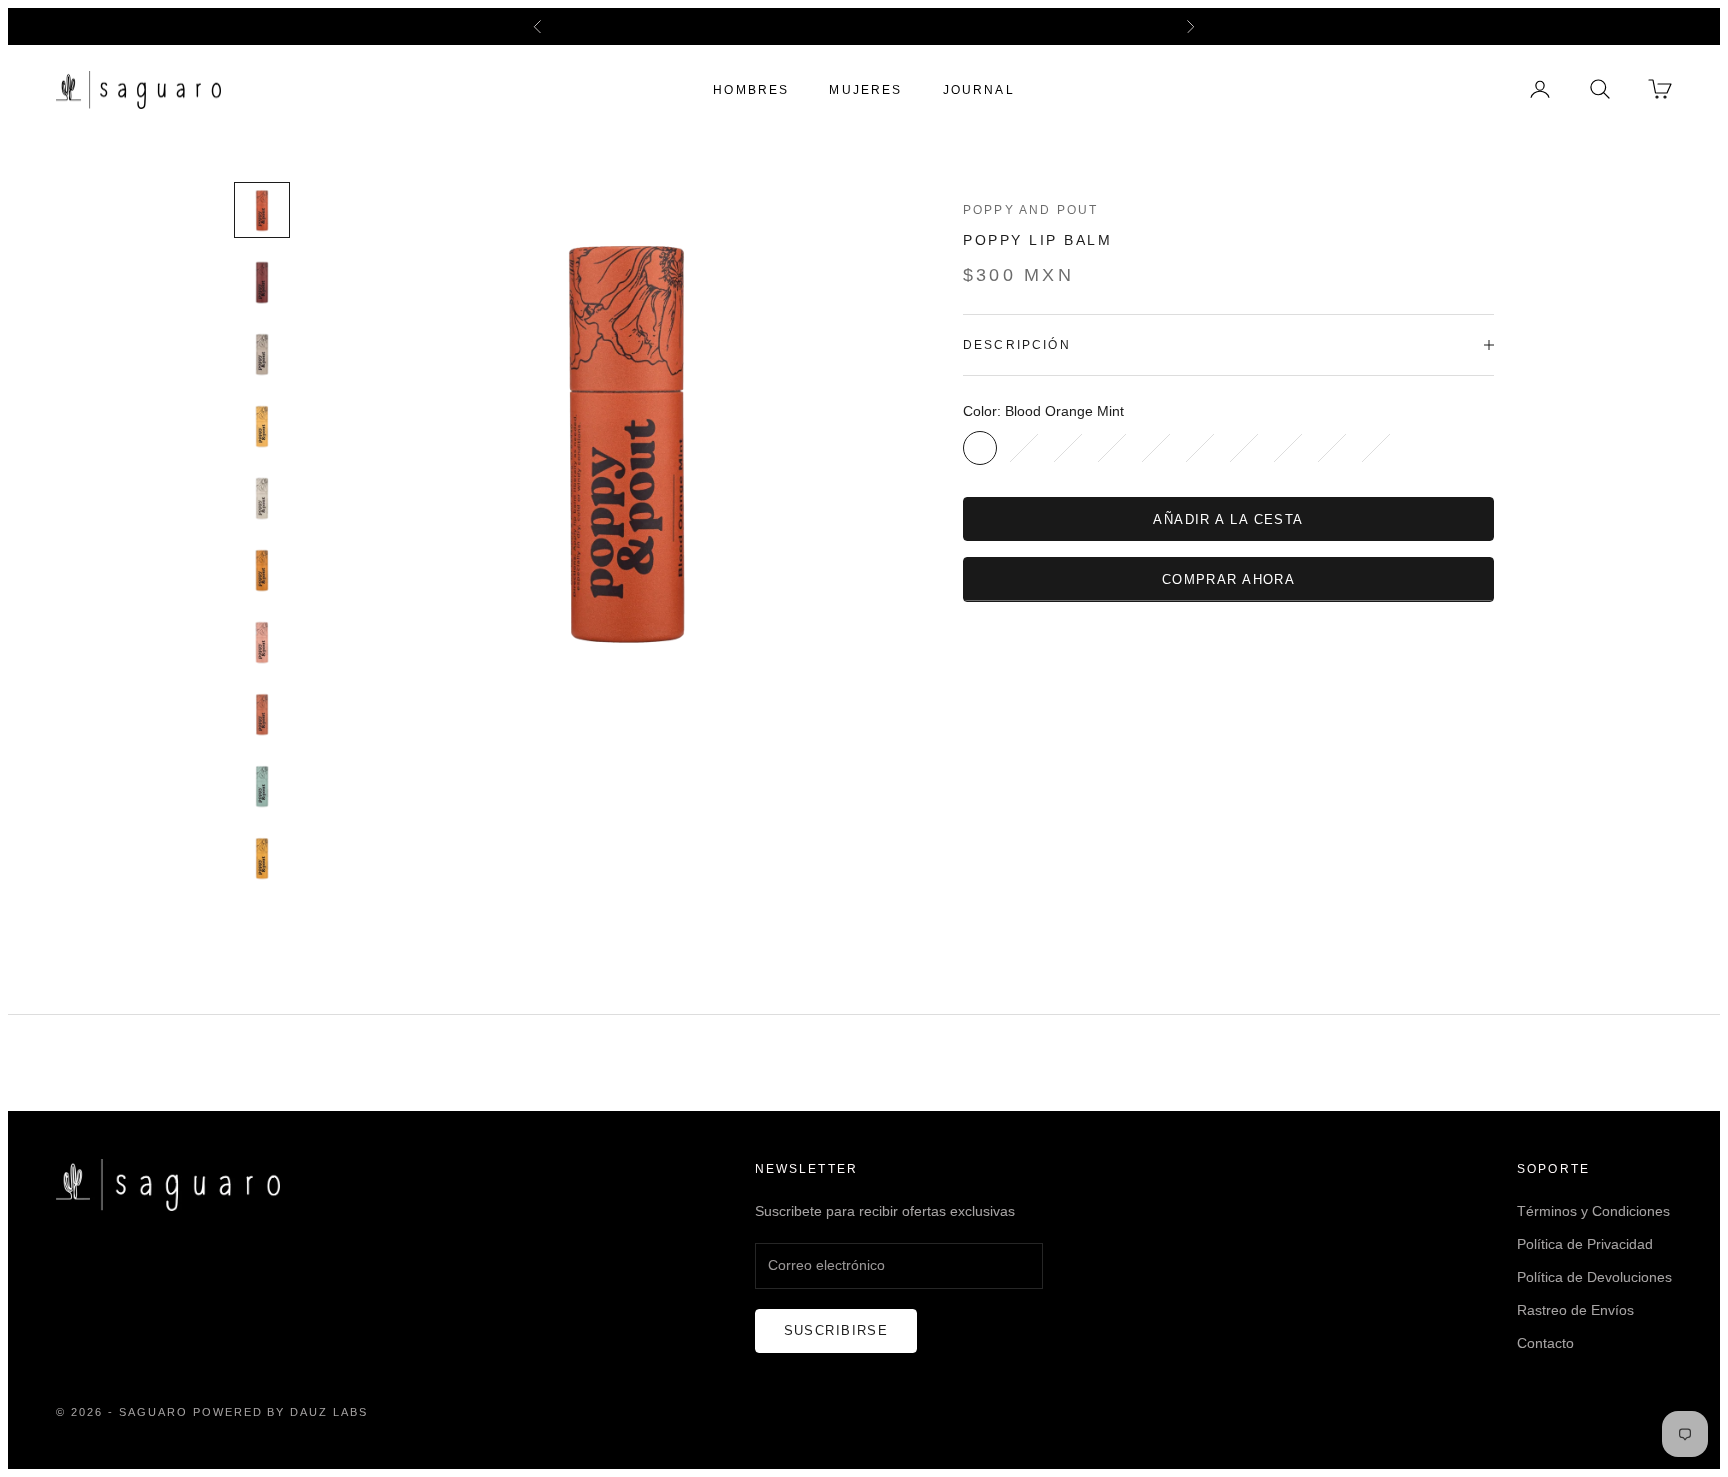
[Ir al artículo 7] (262, 642)
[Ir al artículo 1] (262, 210)
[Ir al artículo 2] (262, 282)
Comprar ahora (1229, 579)
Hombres (751, 89)
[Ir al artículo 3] (262, 354)
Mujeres (865, 89)
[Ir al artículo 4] (262, 426)
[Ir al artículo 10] (262, 858)
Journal (979, 89)
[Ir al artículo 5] (262, 498)
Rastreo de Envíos (1575, 1310)
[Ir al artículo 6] (262, 570)
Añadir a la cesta (1228, 519)
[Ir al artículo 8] (262, 714)
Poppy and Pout (1030, 210)
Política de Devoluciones (1594, 1277)
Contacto (1545, 1343)
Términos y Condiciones (1593, 1211)
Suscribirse (836, 1330)
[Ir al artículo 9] (262, 786)
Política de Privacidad (1585, 1244)
